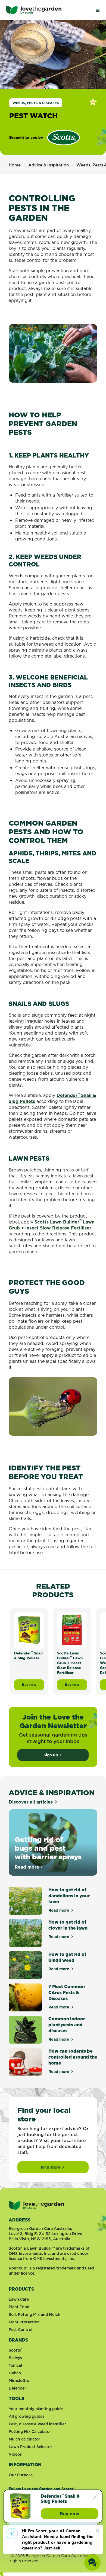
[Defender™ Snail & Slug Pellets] (20, 2506)
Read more (29, 1867)
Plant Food (19, 2307)
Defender (17, 2388)
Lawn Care (19, 2299)
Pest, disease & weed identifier (37, 2424)
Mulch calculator (24, 2439)
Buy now (79, 2515)
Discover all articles (31, 1802)
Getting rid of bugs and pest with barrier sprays (48, 1848)
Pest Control (21, 2330)
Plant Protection (24, 2322)
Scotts (15, 2350)
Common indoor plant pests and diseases (67, 2025)
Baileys (15, 2358)
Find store (51, 2167)
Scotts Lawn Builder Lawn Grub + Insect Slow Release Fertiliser (52, 1225)
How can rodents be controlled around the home (73, 2057)
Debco (15, 2373)
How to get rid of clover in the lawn (68, 1925)
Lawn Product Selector (30, 2447)
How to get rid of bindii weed (67, 1957)
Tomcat (16, 2365)
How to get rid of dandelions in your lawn (69, 1896)
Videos (15, 2454)
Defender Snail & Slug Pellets (60, 2499)
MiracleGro (19, 2381)
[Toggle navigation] (98, 10)
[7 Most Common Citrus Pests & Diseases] (25, 1997)
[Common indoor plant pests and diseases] (25, 2030)
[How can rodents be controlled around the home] (25, 2062)
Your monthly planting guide (36, 2409)
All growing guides (26, 2416)
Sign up (51, 1755)
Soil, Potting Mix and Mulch (35, 2314)
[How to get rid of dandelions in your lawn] (25, 1901)
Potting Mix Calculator (30, 2432)
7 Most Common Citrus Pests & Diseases (67, 1992)
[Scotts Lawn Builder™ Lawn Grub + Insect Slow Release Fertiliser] (72, 1630)
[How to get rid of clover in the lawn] (25, 1933)
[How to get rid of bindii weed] (25, 1965)
